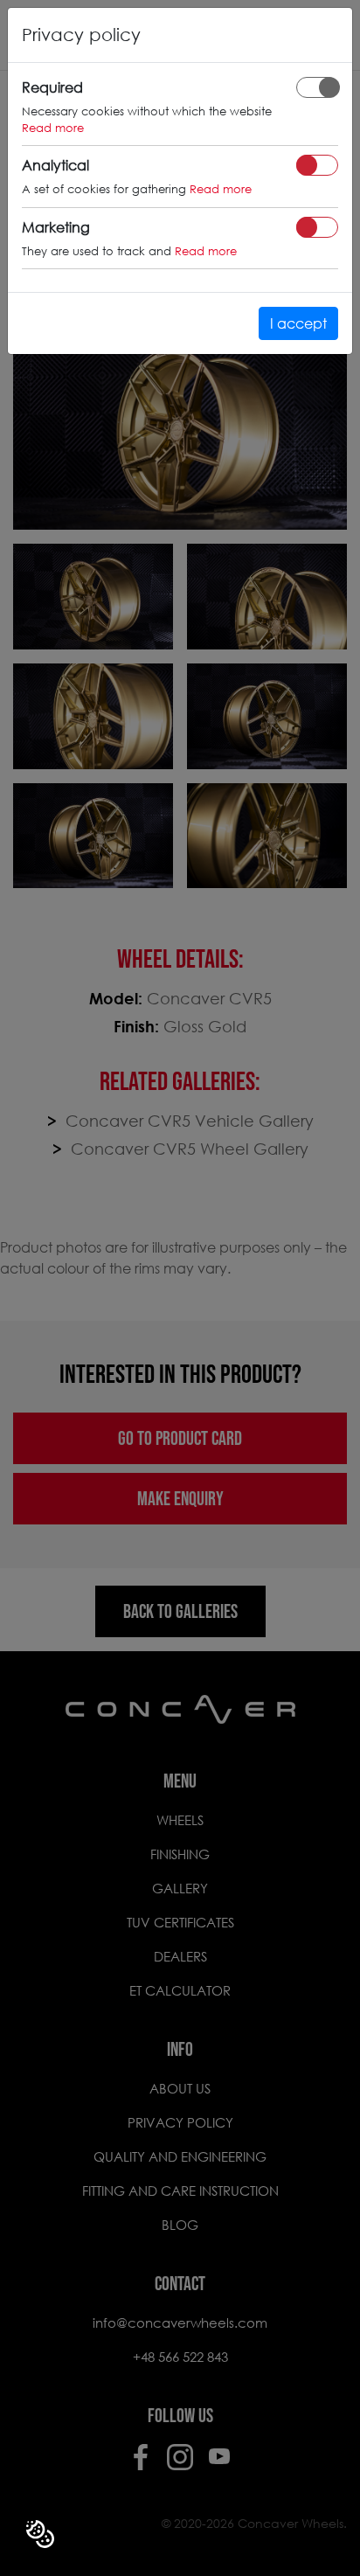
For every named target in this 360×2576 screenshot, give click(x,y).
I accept (298, 323)
